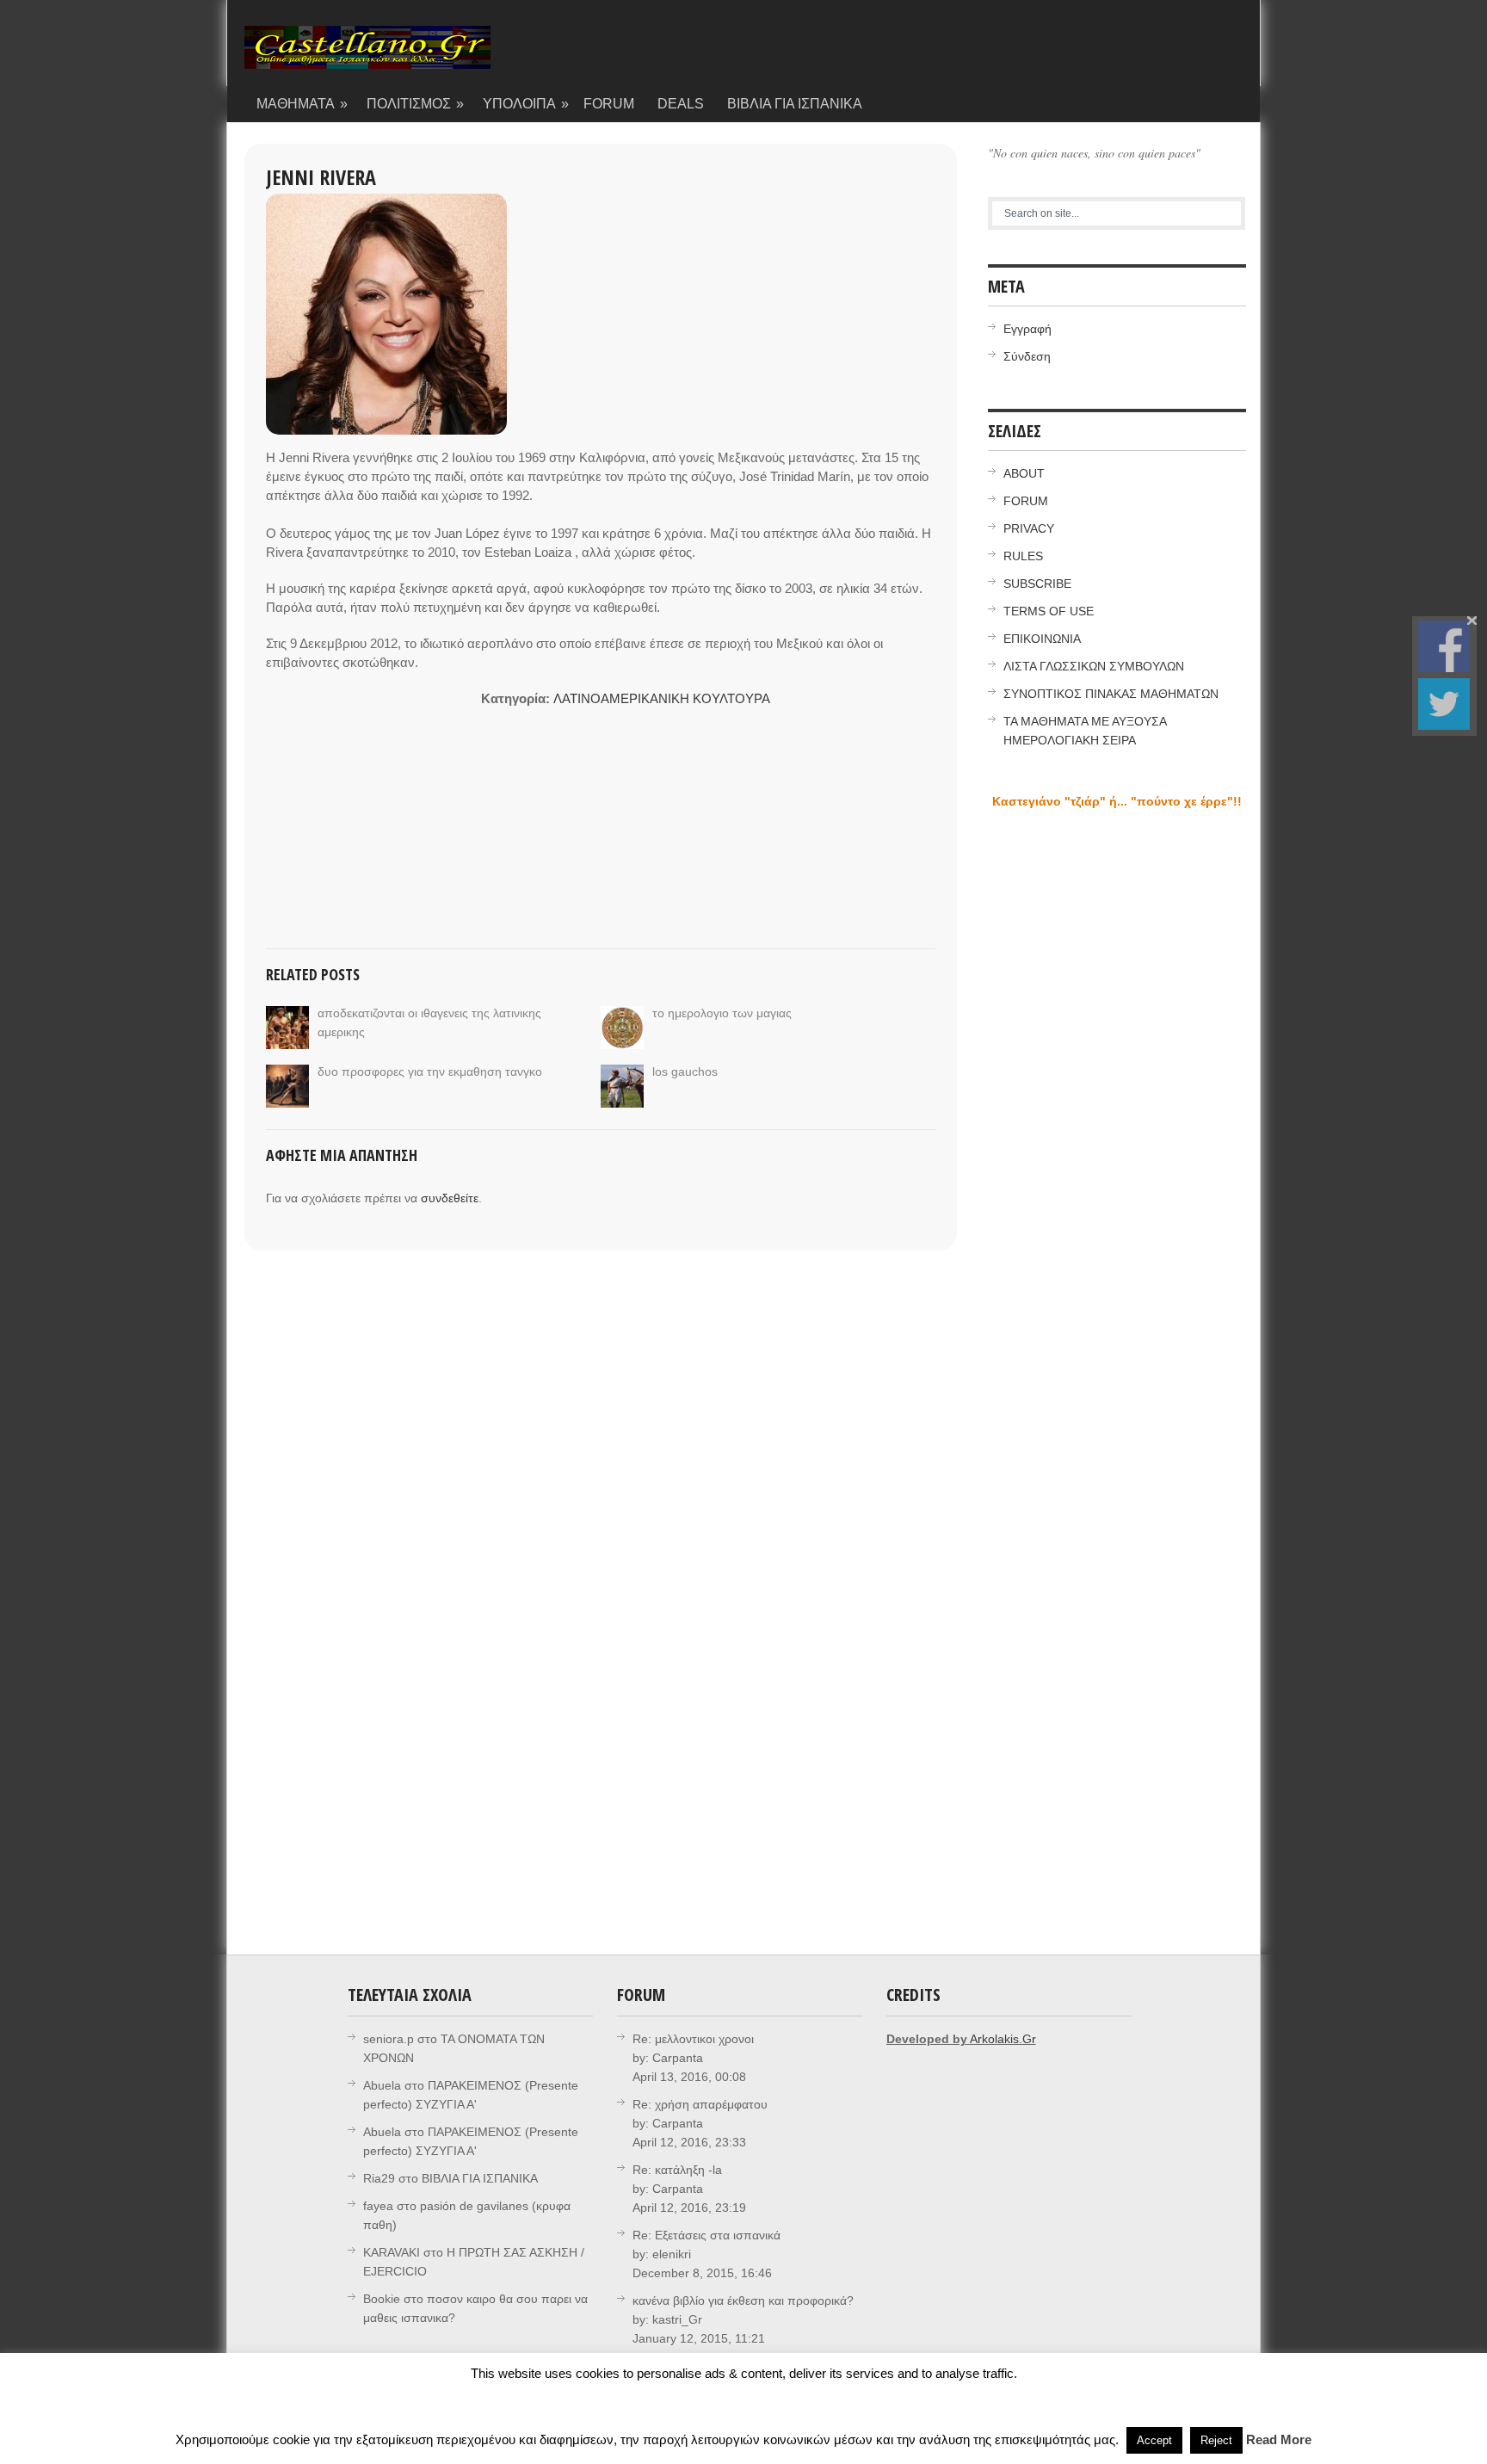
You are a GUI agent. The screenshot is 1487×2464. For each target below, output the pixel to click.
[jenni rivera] (386, 314)
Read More (1279, 2439)
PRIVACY (1029, 528)
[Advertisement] (373, 797)
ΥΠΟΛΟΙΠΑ (526, 104)
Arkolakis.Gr (1003, 2039)
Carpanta (678, 2058)
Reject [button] (1216, 2440)
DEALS (681, 104)
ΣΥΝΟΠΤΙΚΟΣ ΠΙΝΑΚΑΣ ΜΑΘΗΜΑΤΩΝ (1111, 694)
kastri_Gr (677, 2319)
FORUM (609, 104)
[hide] (1472, 621)
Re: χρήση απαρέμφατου (700, 2104)
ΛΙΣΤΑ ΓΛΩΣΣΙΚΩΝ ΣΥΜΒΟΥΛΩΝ (1094, 666)
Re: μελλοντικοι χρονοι (693, 2039)
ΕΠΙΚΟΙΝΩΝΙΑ (1042, 639)
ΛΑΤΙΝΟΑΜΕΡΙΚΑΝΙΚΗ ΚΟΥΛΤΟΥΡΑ (662, 698)
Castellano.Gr (367, 56)
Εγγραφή (1027, 329)
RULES (1023, 556)
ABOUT (1024, 473)
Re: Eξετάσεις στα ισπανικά (706, 2235)
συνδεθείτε (450, 1198)
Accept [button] (1154, 2440)
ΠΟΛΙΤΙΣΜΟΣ (416, 104)
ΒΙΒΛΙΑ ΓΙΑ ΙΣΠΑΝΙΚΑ (795, 104)
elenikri (672, 2254)
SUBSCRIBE (1037, 584)
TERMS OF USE (1049, 611)
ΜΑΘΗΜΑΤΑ (302, 104)
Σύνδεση (1027, 356)
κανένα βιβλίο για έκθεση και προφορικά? (743, 2300)
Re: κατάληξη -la (677, 2170)
